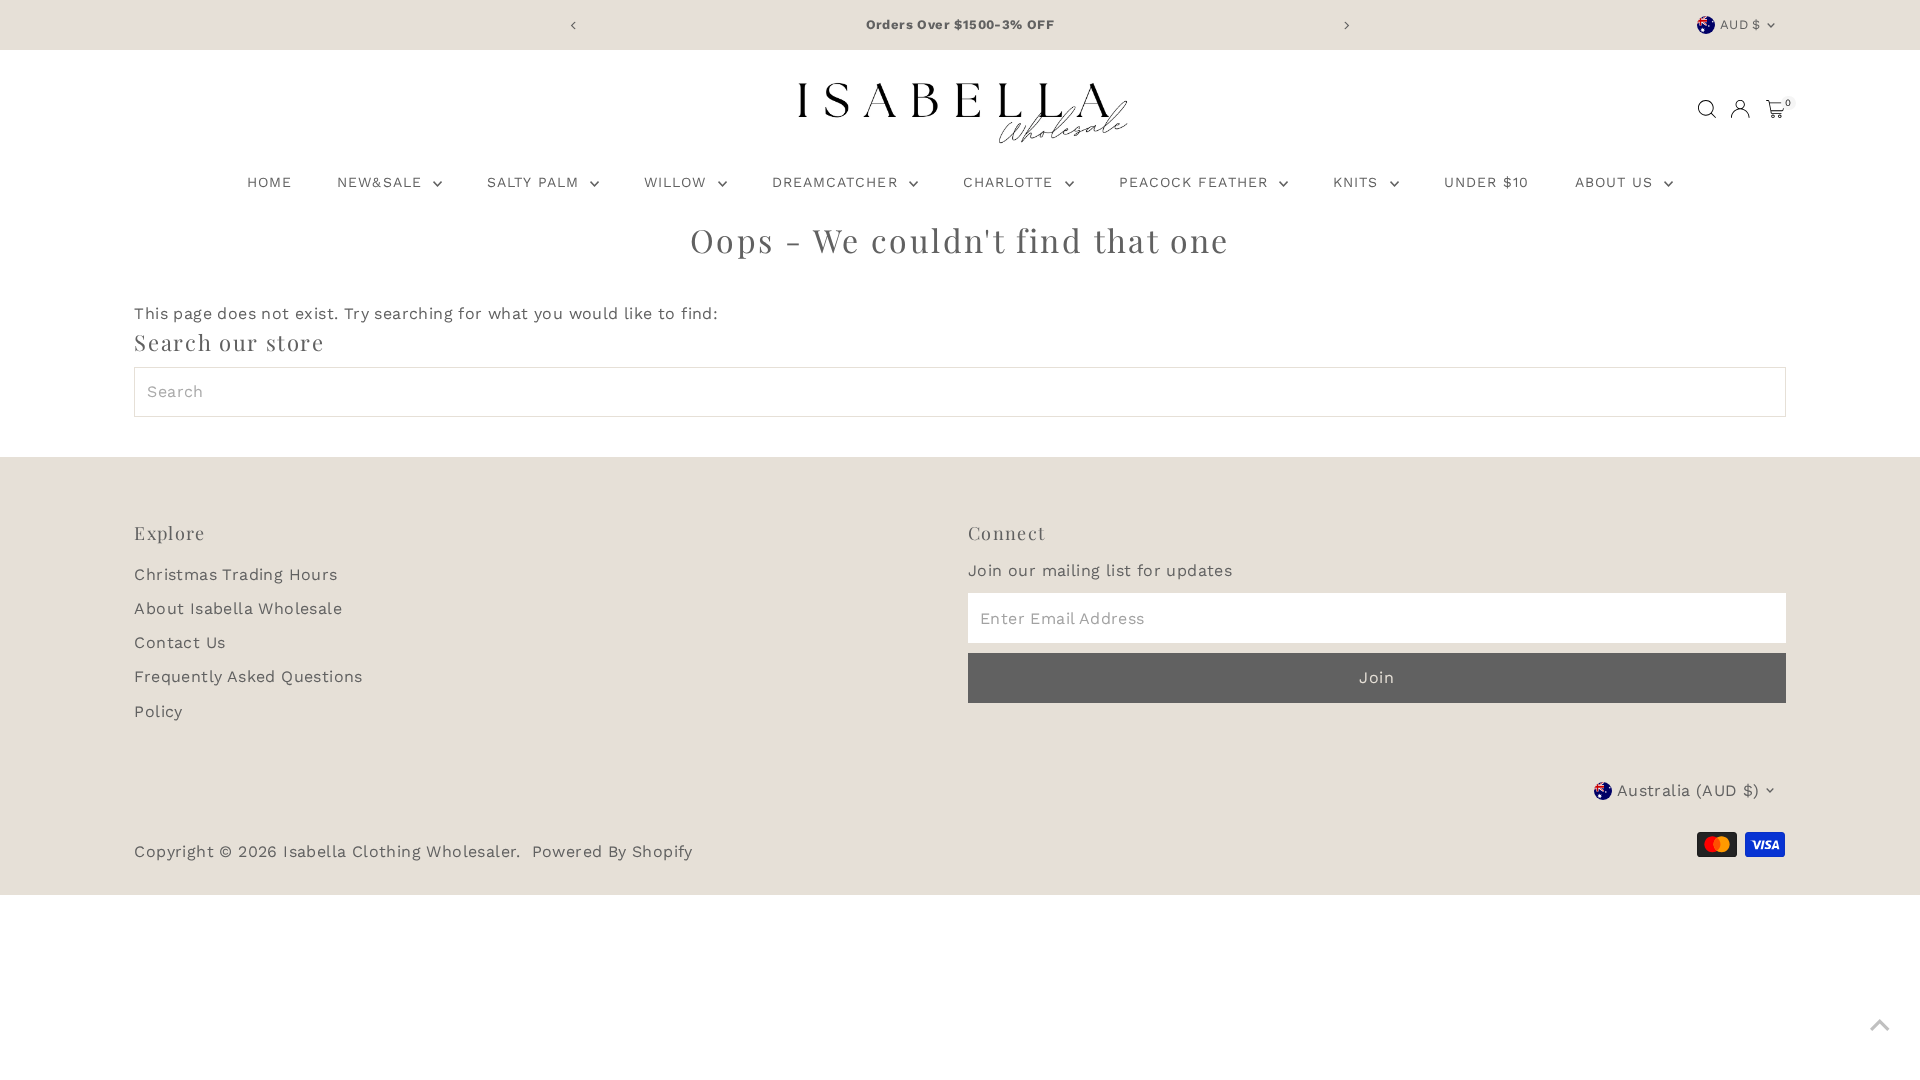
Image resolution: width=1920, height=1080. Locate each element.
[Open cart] (1775, 109)
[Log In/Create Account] (1740, 109)
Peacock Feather (1196, 182)
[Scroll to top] (1880, 1025)
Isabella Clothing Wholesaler (399, 851)
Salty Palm (536, 182)
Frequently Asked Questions (248, 676)
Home (269, 182)
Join (1376, 677)
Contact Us (179, 642)
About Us (1617, 182)
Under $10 (1486, 182)
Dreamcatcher (838, 182)
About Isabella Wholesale (238, 608)
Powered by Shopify (612, 851)
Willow (678, 182)
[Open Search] (1707, 109)
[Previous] (573, 25)
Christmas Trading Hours (235, 574)
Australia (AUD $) (1688, 790)
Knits (1358, 182)
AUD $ (1740, 24)
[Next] (1346, 25)
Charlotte (1011, 182)
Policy (158, 711)
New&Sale (382, 182)
